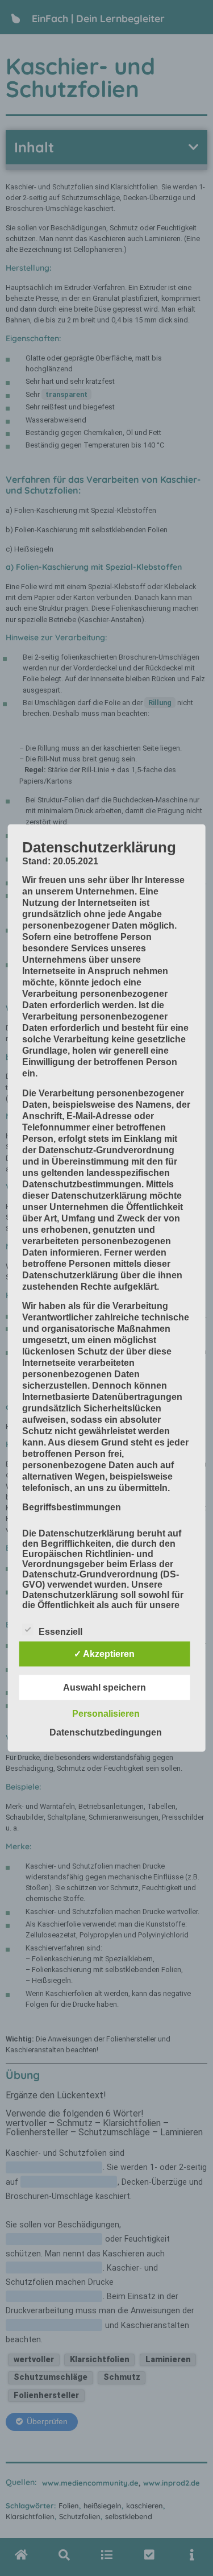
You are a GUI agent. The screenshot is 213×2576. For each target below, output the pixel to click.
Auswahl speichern (105, 1687)
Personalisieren (106, 1714)
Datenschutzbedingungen (106, 1732)
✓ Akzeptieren (104, 1654)
